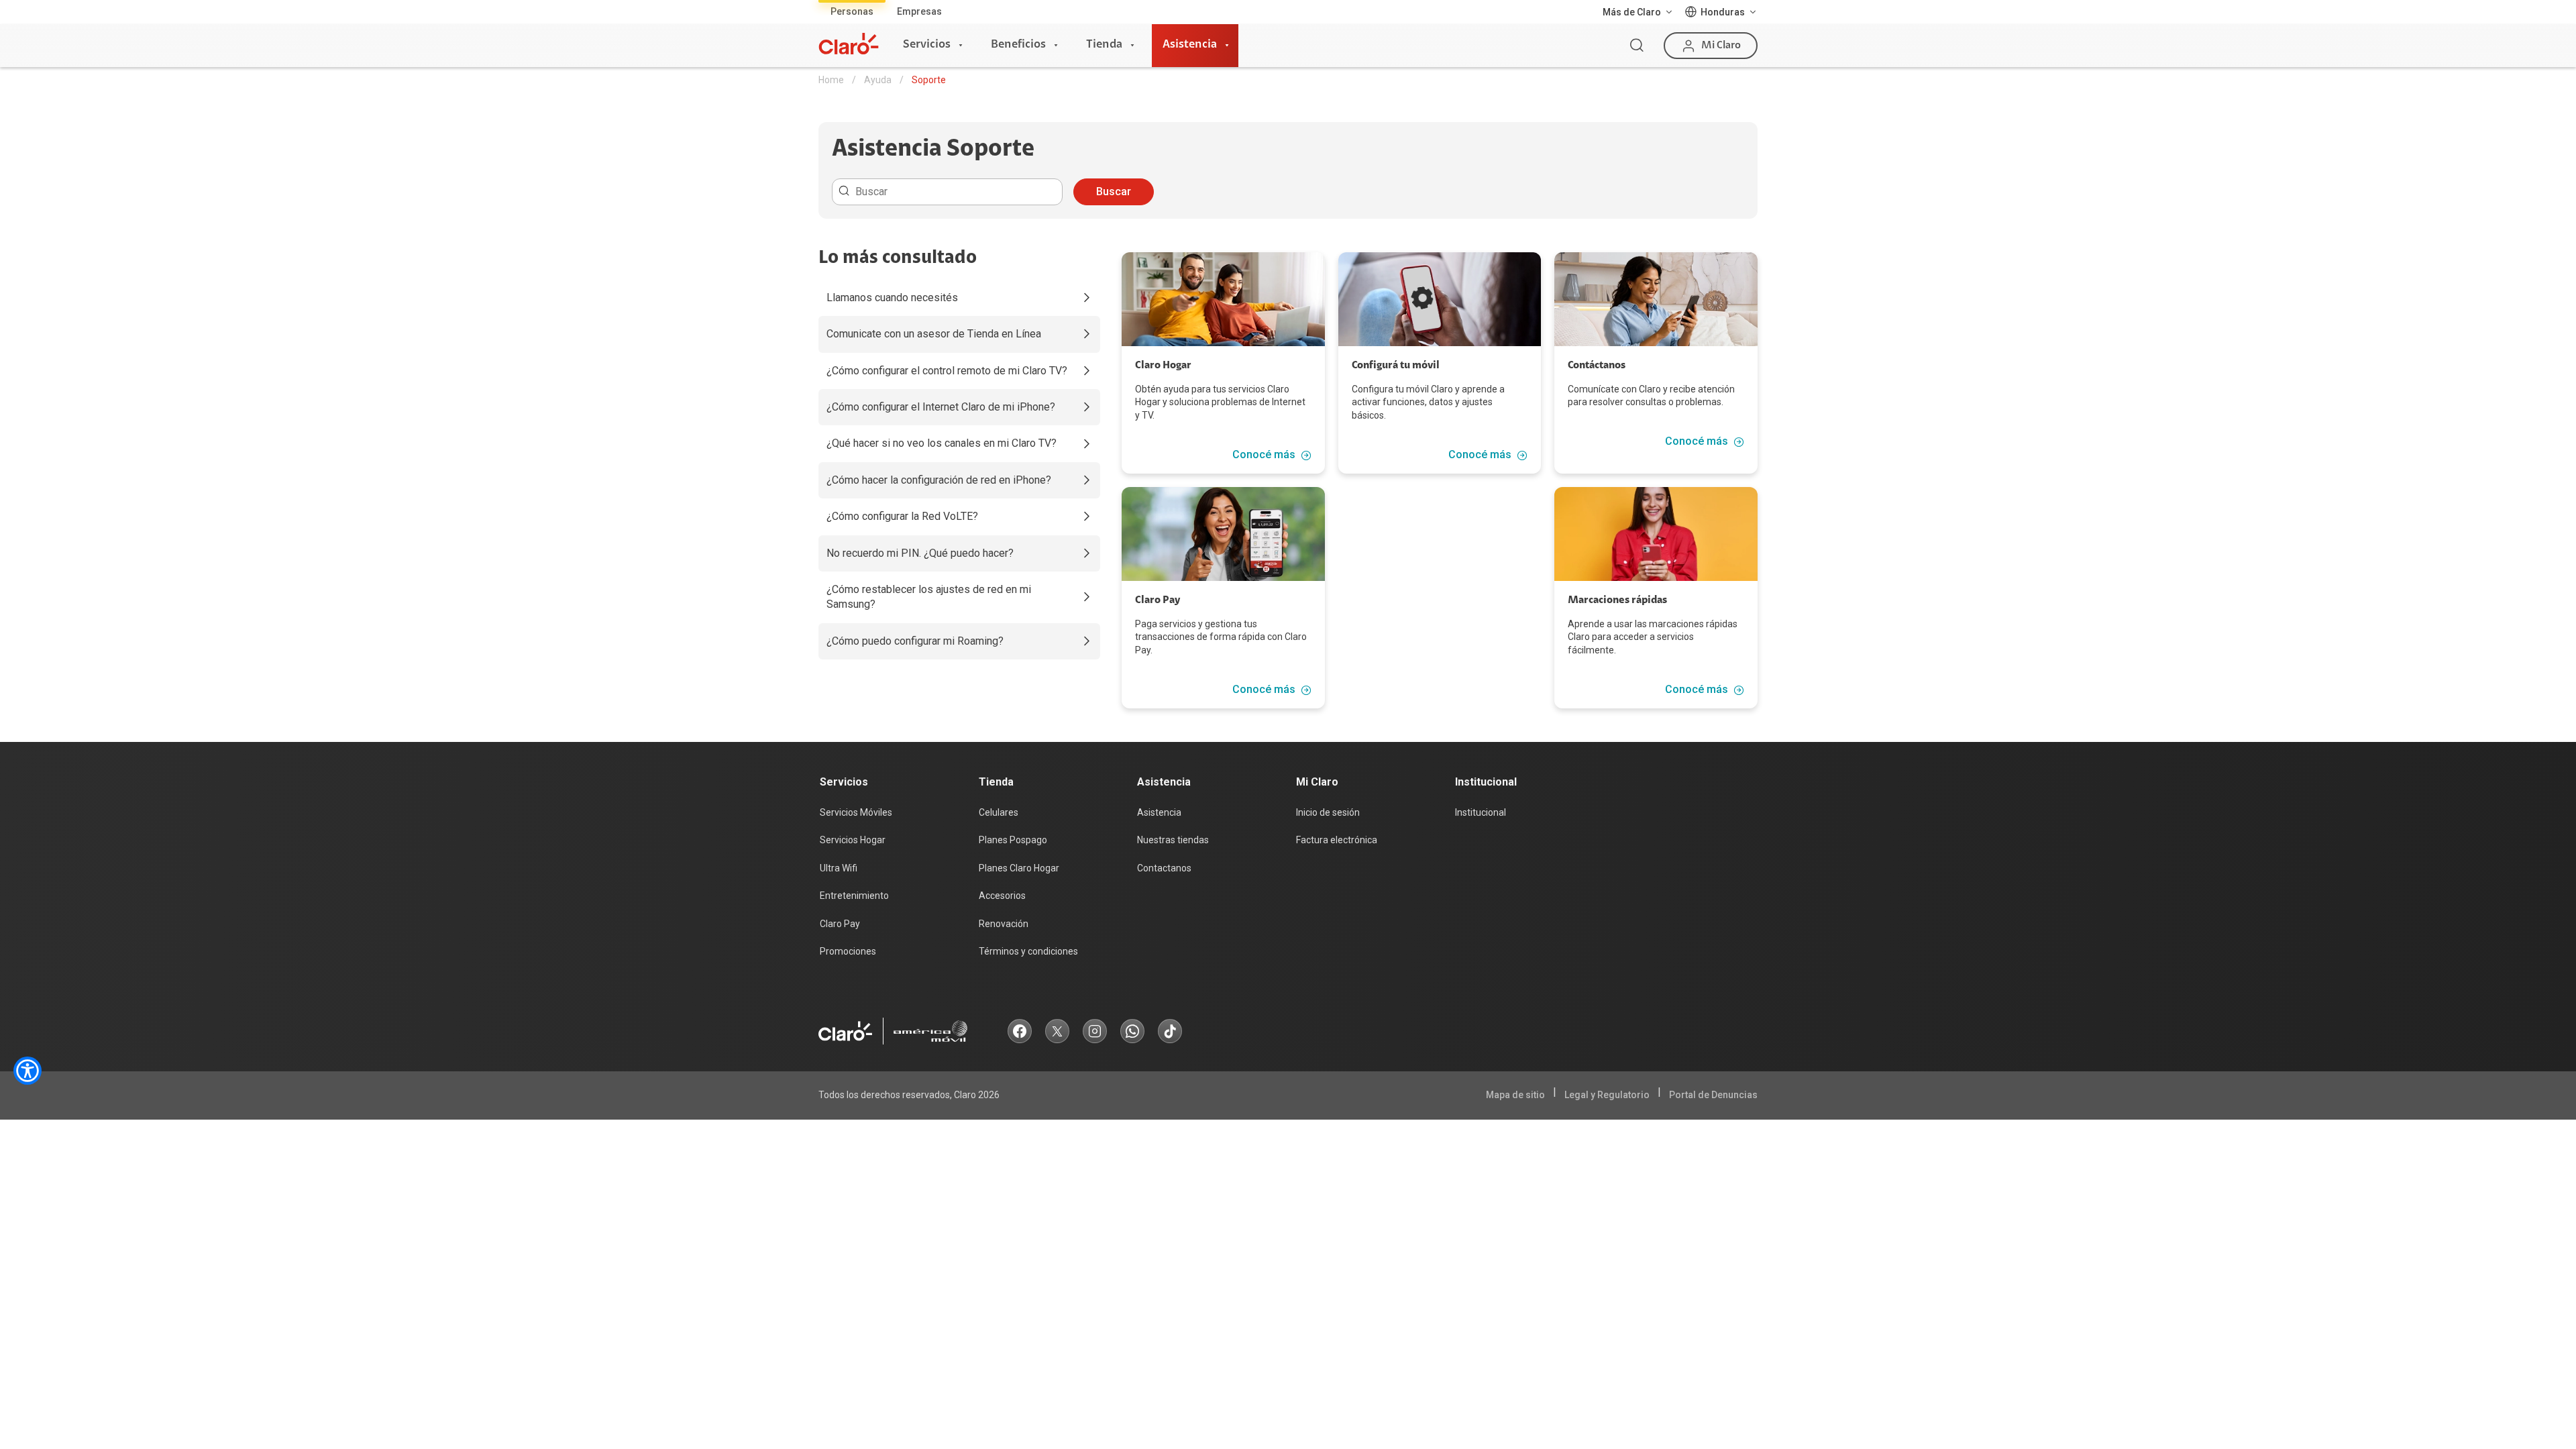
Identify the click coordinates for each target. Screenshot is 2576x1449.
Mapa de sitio (1515, 1095)
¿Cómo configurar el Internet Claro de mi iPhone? (941, 407)
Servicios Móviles (856, 812)
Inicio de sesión (1328, 812)
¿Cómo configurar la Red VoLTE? (902, 516)
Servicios (927, 45)
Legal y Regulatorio (1607, 1095)
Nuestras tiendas (1173, 840)
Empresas (919, 11)
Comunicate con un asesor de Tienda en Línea (934, 334)
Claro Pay (840, 924)
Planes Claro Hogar (1019, 868)
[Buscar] (1637, 46)
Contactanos (1164, 868)
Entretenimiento (854, 896)
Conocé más (1264, 455)
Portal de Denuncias (1713, 1095)
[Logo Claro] (849, 44)
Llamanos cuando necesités (892, 298)
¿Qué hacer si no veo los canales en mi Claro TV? (942, 443)
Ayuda (878, 80)
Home (831, 80)
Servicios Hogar (853, 840)
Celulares (999, 812)
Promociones (848, 951)
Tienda (1104, 45)
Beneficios (1018, 45)
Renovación (1004, 924)
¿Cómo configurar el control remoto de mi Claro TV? (947, 371)
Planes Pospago (1013, 840)
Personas (852, 11)
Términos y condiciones (1028, 951)
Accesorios (1002, 896)
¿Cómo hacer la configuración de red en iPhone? (939, 480)
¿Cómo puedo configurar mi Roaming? (915, 641)
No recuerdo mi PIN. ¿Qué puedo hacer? (920, 553)
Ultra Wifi (839, 868)
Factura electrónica (1337, 840)
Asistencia (1190, 45)
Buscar (1114, 192)
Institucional (1481, 812)
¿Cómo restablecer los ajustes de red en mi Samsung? (929, 597)
